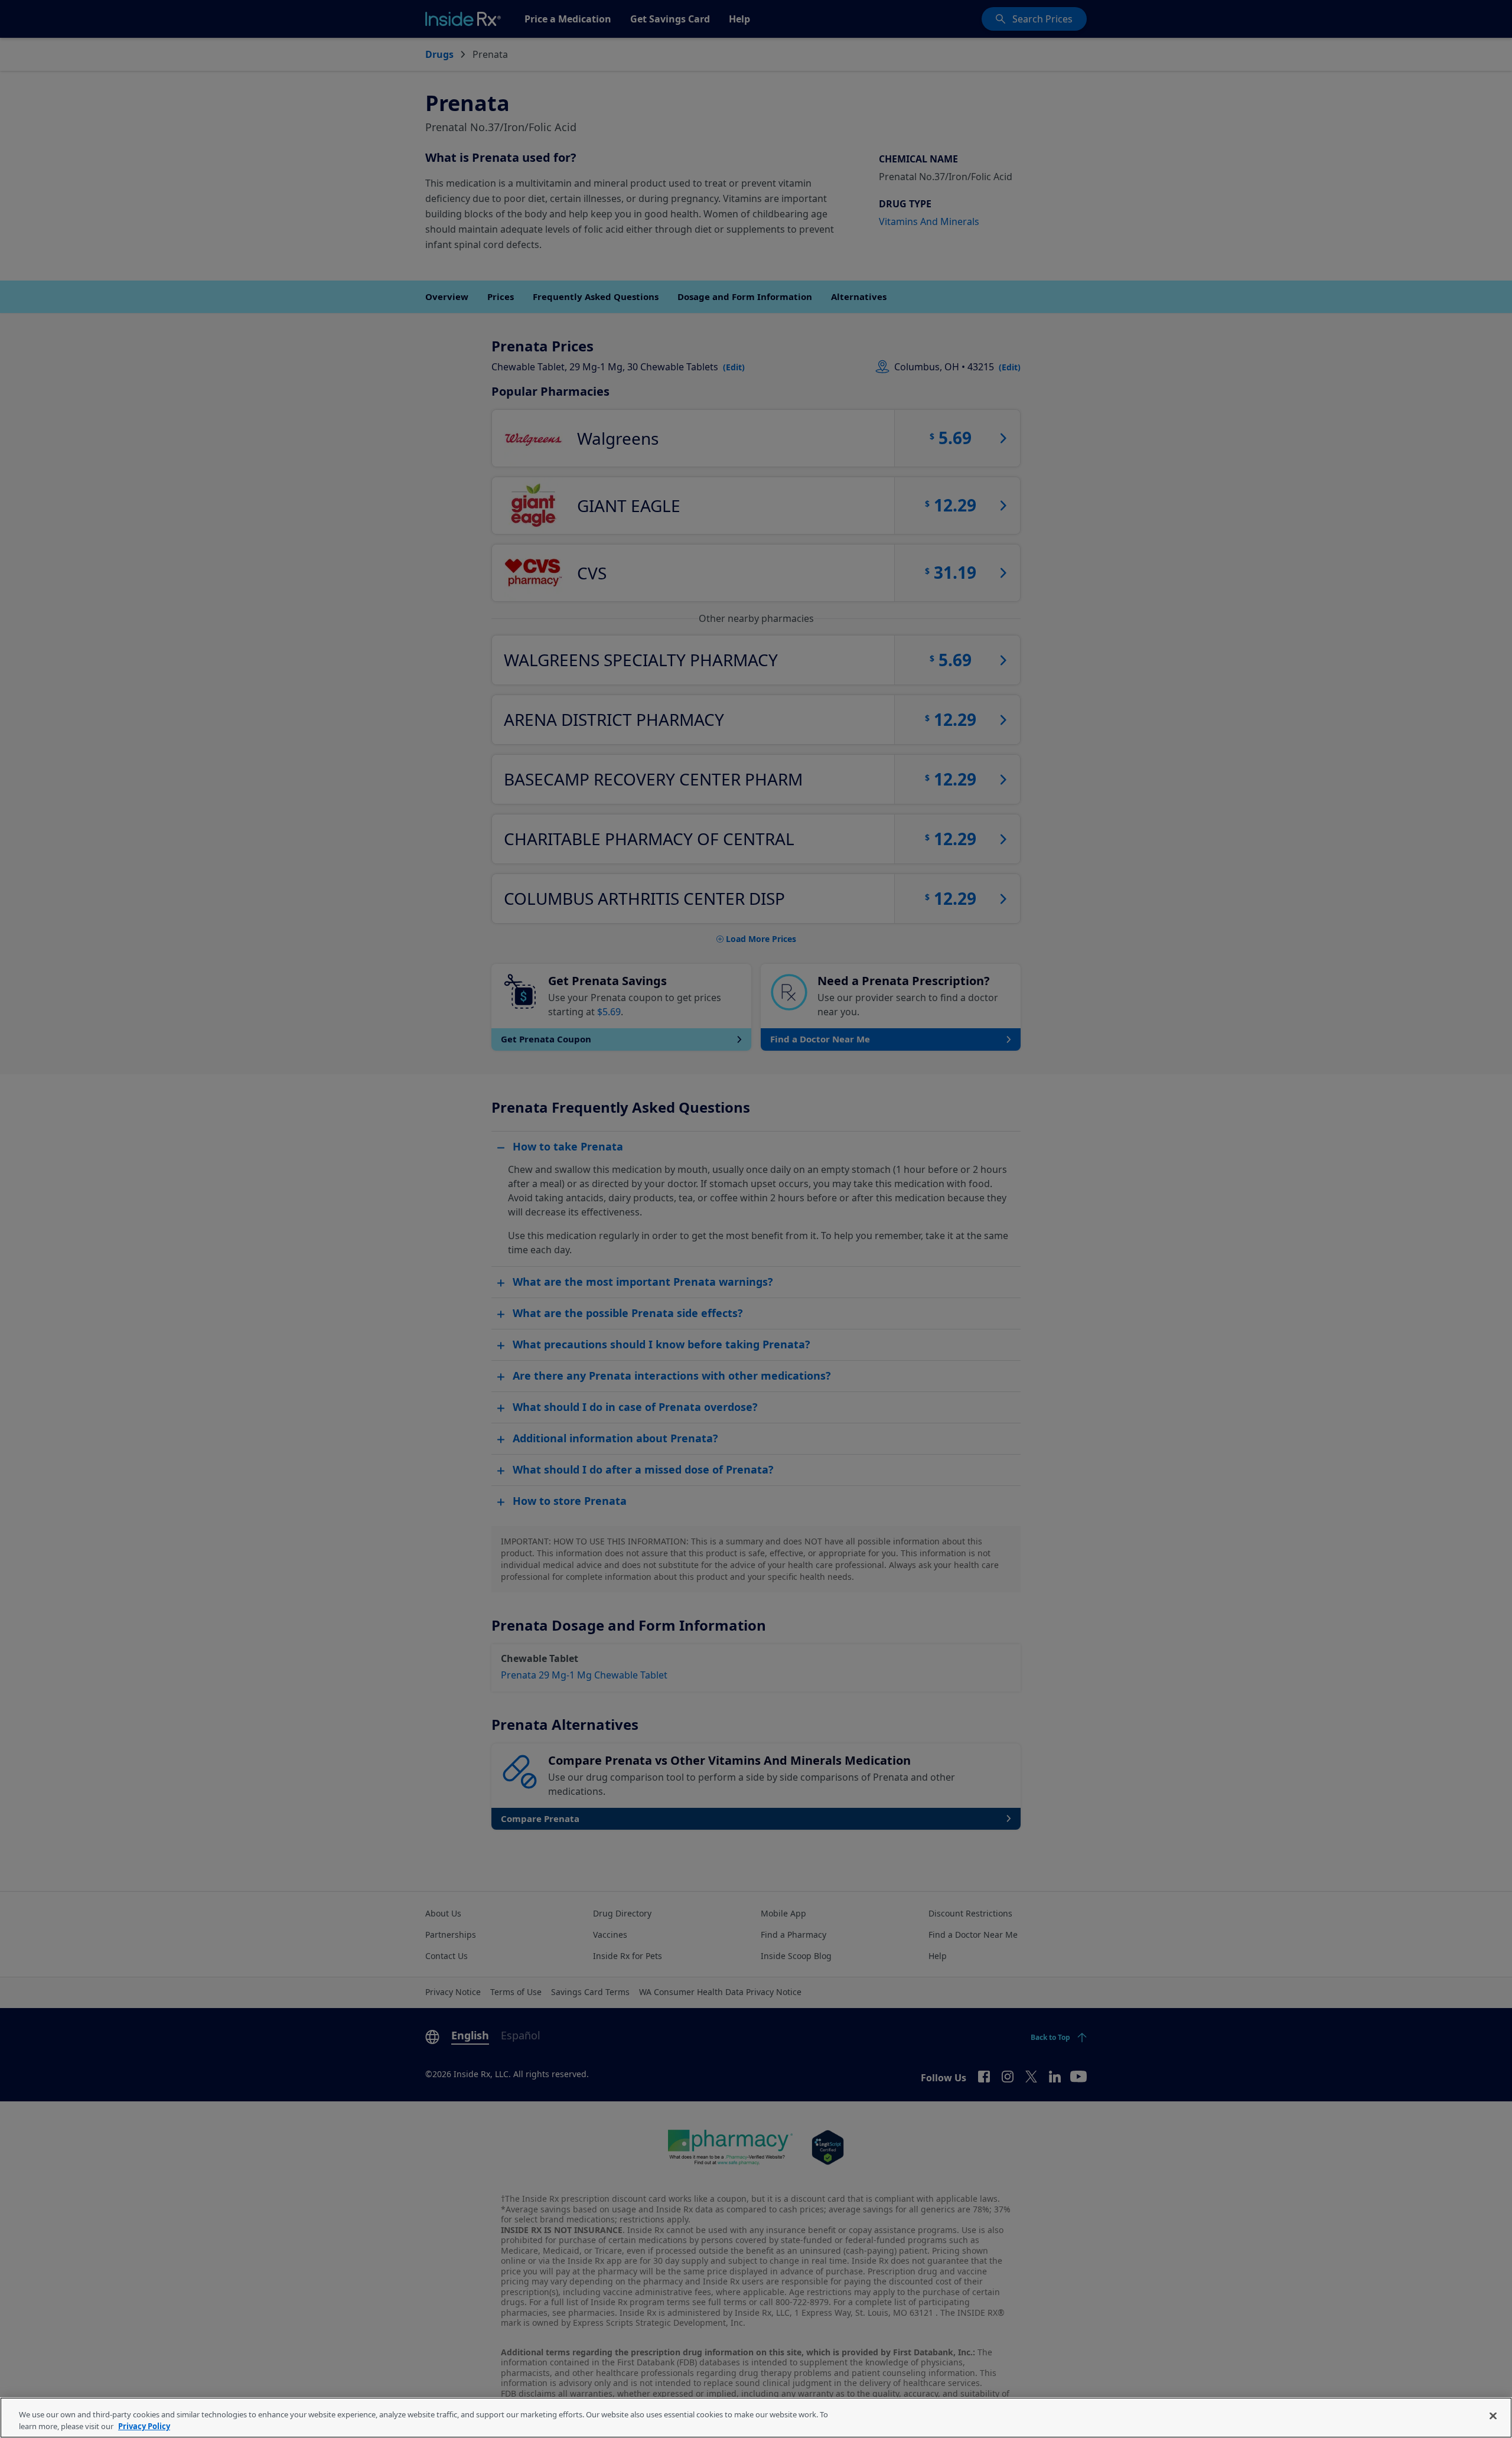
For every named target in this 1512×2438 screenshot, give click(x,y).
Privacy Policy (144, 2426)
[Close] (1493, 2416)
